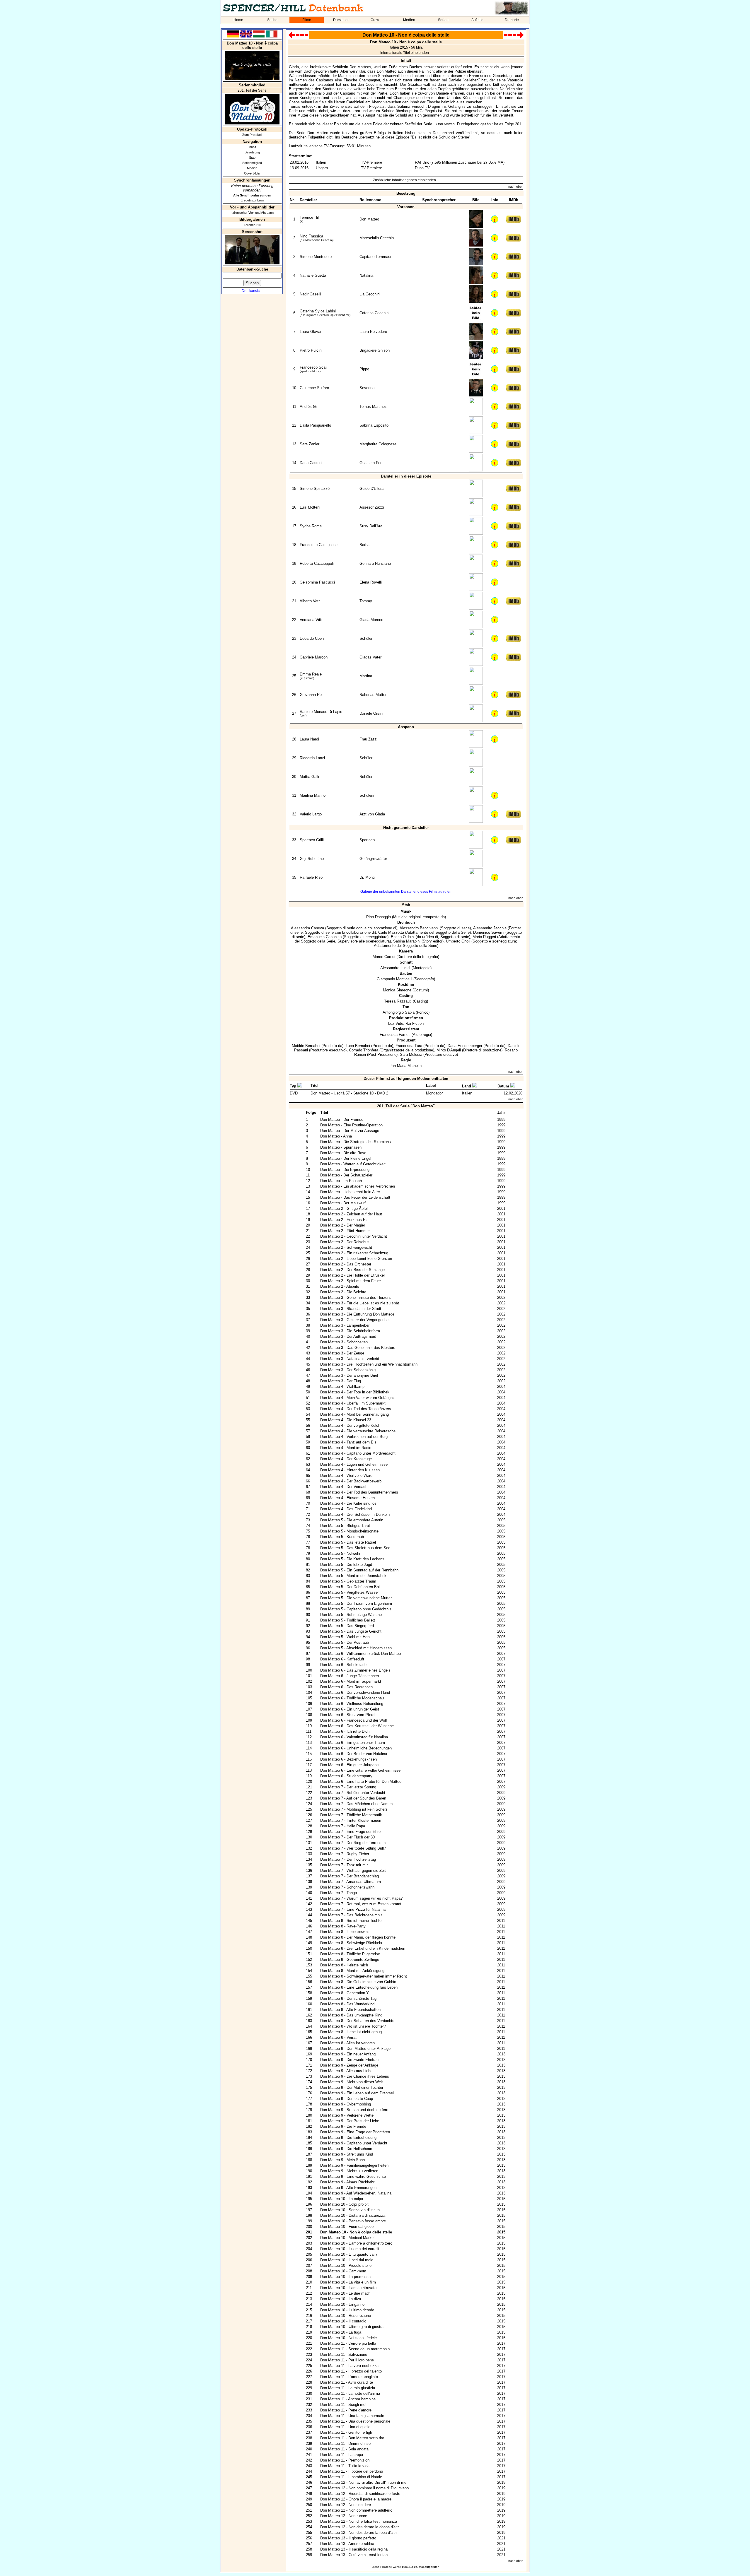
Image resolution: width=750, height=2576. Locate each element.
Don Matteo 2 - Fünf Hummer (345, 1231)
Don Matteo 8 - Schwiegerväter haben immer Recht (364, 1976)
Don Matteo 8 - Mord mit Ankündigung (352, 1971)
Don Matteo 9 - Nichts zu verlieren (349, 2171)
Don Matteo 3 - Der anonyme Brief (349, 1375)
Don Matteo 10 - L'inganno (342, 2304)
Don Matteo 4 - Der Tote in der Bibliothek (355, 1392)
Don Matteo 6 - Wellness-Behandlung (352, 1704)
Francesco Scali (313, 367)
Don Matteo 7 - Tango (339, 1893)
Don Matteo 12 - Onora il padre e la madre (356, 2499)
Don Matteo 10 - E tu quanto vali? (349, 2254)
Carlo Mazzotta (391, 932)
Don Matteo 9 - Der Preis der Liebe (350, 2121)
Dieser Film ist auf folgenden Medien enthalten (406, 1079)
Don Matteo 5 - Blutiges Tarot (345, 1526)
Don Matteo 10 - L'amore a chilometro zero (356, 2243)
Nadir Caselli (310, 294)
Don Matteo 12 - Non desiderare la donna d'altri (360, 2527)
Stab (252, 158)
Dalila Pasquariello (315, 425)
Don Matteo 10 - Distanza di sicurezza (353, 2215)
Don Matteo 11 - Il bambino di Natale (351, 2477)
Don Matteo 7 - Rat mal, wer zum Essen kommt (361, 1904)
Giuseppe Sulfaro (314, 388)
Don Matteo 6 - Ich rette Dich (345, 1731)
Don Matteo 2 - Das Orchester (346, 1264)
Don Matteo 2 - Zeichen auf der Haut (351, 1214)
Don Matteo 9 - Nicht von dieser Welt (352, 2082)
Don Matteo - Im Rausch (341, 1181)
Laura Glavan (311, 332)
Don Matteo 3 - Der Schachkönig (348, 1370)
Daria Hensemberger (465, 1046)
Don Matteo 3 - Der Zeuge (342, 1353)
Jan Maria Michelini (406, 1066)
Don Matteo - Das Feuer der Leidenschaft (355, 1197)
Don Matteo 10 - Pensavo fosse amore (353, 2221)
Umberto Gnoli (458, 941)
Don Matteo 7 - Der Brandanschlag (350, 1876)
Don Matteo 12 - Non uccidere (346, 2505)
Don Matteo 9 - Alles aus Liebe (346, 2071)
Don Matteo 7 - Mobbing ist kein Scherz (354, 1809)
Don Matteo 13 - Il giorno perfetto (348, 2538)
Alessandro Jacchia (490, 928)
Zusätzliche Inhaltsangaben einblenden (404, 180)
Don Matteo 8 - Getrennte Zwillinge (350, 1960)
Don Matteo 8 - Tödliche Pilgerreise (350, 1954)
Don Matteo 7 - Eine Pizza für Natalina (353, 1909)
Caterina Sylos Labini (318, 311)
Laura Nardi (309, 739)
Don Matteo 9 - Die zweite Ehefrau (349, 2060)
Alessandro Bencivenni (419, 928)
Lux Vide (396, 1023)
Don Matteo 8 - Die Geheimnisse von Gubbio (358, 1982)
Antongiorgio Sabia (399, 1012)
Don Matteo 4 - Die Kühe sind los (348, 1503)
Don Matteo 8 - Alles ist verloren (347, 2043)
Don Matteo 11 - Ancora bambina (348, 2399)
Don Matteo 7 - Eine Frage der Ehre (350, 1832)
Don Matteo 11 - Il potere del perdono (352, 2471)
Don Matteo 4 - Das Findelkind (346, 1509)
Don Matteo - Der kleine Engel (346, 1158)
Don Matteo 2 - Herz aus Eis (344, 1220)
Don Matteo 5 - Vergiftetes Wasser (350, 1592)
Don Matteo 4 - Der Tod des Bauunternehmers (359, 1492)
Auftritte (477, 20)
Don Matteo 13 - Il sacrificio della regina (354, 2549)
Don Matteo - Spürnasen (341, 1147)
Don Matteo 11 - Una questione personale (355, 2421)
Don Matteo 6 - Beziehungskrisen (348, 1759)
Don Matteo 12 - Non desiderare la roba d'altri (358, 2533)
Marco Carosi (384, 957)
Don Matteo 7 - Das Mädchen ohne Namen (356, 1804)
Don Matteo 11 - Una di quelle (345, 2427)
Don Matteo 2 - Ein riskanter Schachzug (354, 1253)
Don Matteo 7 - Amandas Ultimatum (351, 1882)
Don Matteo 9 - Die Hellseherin (346, 2149)
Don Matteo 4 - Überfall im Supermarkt (353, 1403)
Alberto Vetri (310, 601)
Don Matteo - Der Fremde (342, 1119)
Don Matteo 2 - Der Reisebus (345, 1242)
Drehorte (512, 20)
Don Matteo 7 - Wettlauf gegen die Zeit (353, 1871)
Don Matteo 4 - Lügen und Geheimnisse (354, 1464)
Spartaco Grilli (312, 840)
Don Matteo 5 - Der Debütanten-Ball (350, 1587)
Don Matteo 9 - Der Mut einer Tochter (352, 2087)
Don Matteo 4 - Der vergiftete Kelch (350, 1425)
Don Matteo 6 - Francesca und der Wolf (354, 1720)
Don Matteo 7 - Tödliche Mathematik (351, 1815)
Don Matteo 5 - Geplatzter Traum (348, 1581)
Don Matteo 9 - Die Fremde (343, 2126)
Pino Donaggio (379, 917)
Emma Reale (311, 674)
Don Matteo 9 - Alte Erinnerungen (348, 2188)
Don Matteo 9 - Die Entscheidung (348, 2138)
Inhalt (252, 147)
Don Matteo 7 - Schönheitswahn (347, 1887)
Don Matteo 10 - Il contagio (343, 2321)
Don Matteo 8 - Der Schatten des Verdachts (357, 2021)
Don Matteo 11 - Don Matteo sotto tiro (352, 2438)
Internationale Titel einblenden (405, 53)
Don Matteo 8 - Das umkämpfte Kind (351, 2015)
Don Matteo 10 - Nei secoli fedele (348, 2338)
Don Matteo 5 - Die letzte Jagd (346, 1565)
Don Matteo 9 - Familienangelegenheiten (354, 2165)
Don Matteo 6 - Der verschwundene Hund (355, 1692)
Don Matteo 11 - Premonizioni (345, 2460)
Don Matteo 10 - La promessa (345, 2277)
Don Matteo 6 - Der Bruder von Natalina (354, 1754)
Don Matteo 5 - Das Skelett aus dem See (355, 1548)
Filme (307, 20)
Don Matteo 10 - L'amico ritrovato (348, 2288)
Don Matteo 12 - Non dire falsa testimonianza (359, 2521)
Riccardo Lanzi (312, 758)
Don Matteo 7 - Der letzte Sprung (348, 1787)
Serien (443, 20)
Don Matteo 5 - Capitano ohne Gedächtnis (356, 1609)
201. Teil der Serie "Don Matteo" (406, 1106)
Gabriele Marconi (314, 657)
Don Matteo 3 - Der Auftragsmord (348, 1336)
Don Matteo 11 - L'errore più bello (348, 2343)
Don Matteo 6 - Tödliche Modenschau (352, 1698)
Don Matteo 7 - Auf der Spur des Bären (353, 1798)
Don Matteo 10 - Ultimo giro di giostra (352, 2327)
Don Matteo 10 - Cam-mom (343, 2271)
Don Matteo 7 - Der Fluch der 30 (347, 1837)
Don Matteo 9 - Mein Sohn (342, 2160)
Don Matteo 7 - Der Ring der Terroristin (353, 1843)
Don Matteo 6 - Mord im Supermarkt (351, 1681)
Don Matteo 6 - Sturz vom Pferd (347, 1715)
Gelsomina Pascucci (317, 582)
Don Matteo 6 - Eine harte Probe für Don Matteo (361, 1782)
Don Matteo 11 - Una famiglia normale (352, 2416)
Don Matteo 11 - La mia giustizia (348, 2388)
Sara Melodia (411, 1054)
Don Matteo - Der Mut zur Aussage (350, 1131)
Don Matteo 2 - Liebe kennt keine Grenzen (356, 1259)
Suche (272, 20)
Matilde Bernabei (306, 1046)
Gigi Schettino (312, 859)
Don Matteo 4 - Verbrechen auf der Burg (354, 1437)
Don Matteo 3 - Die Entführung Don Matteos (357, 1314)
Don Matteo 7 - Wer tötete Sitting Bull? (353, 1848)
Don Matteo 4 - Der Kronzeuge (346, 1459)
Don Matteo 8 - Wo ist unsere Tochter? (353, 2026)
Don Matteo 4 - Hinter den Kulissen (350, 1470)
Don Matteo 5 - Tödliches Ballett (348, 1620)
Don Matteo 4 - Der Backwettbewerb (351, 1481)
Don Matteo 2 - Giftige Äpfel (344, 1209)
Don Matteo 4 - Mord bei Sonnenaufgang (354, 1414)
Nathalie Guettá (313, 275)
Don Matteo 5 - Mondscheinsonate (349, 1531)
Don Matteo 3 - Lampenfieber (345, 1325)
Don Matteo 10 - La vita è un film (348, 2282)
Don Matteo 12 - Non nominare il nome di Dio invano (364, 2488)
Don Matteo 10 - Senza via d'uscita (350, 2210)
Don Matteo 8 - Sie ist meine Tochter (351, 1921)
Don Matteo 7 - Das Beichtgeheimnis (351, 1915)
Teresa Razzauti (398, 1001)
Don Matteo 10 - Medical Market (347, 2238)
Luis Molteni (310, 507)
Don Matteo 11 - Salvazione (344, 2355)
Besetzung (252, 152)
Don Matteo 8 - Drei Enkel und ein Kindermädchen (363, 1948)
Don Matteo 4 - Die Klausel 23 (346, 1420)
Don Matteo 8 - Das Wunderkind (347, 2004)
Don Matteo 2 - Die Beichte (343, 1292)
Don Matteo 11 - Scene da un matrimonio (355, 2349)
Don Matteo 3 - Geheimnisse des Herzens (356, 1298)
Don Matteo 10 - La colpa (342, 2199)
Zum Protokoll (252, 135)
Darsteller (341, 20)
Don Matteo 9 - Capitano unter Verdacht (354, 2143)
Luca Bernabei (358, 1046)
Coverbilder (252, 173)
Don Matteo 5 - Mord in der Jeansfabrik (353, 1576)
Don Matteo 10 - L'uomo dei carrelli (350, 2249)
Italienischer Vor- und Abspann (252, 213)
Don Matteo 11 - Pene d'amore (346, 2410)
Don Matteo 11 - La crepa (342, 2455)
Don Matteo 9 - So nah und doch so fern (354, 2110)
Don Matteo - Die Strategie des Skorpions (356, 1142)
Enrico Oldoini (403, 937)
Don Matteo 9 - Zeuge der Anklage (349, 2065)
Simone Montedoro (316, 257)
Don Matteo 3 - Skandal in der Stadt (351, 1309)
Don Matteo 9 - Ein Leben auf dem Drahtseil (357, 2093)
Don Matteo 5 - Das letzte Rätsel (348, 1542)
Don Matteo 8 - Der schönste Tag (348, 1998)
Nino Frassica (311, 236)
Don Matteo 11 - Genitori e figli (346, 2432)
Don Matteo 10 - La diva (341, 2299)
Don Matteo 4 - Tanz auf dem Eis (348, 1442)
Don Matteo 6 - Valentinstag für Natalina (354, 1737)
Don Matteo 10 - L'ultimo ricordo (347, 2310)
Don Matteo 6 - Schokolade (343, 1665)
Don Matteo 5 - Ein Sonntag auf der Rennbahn (359, 1570)
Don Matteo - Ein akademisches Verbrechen (358, 1186)
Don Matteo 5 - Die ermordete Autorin (352, 1520)
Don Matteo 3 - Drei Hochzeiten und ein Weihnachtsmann (369, 1364)
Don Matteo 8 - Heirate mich (344, 1965)
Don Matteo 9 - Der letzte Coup (347, 2099)
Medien (409, 20)
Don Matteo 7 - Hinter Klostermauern (351, 1820)
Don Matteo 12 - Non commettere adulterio (356, 2510)
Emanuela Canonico (325, 937)
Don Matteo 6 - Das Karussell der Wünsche (357, 1726)
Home (238, 20)
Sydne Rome (311, 526)
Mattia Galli (309, 777)
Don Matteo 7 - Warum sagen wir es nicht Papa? (361, 1898)
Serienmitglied (252, 163)
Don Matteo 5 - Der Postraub (345, 1642)
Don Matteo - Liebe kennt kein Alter (350, 1192)
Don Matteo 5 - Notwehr (340, 1553)
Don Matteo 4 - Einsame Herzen (347, 1498)
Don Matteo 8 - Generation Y (345, 1993)
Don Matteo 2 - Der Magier (343, 1225)
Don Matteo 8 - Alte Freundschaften (350, 2010)
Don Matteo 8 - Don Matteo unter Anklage (355, 2049)
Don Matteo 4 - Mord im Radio (346, 1448)
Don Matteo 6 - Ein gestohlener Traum (353, 1743)
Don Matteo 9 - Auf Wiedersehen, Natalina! (356, 2193)
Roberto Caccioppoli (317, 563)
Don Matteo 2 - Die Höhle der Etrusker (353, 1275)
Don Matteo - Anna (336, 1136)
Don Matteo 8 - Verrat (338, 2037)
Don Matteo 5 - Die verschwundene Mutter (356, 1598)
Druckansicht (252, 291)
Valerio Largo (311, 814)
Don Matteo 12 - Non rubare (344, 2516)
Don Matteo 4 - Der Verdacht (344, 1487)
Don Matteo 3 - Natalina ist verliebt (350, 1359)
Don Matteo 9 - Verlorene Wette (347, 2115)
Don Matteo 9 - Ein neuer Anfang (348, 2054)
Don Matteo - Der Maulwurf (343, 1203)
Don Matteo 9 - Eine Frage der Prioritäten (355, 2132)
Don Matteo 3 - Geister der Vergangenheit (355, 1320)
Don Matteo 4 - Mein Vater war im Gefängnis (358, 1398)
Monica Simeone (397, 990)
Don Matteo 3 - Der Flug (341, 1381)
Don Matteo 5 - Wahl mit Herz (345, 1637)
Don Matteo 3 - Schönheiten (344, 1342)
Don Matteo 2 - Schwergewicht (346, 1247)
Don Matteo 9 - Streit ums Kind (347, 2154)
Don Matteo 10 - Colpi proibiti (345, 2204)
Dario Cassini (311, 463)
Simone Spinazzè (315, 489)
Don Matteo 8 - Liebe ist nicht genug (351, 2032)
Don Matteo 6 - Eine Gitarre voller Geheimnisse (360, 1770)
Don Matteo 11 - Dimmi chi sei (346, 2444)
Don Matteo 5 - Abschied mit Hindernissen (356, 1648)
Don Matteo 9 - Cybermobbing (346, 2104)
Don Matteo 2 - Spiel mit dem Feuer (351, 1281)
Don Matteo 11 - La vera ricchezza (349, 2366)
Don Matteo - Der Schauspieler (346, 1175)
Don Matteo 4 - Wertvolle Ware (346, 1476)
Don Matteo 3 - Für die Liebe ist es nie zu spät (360, 1303)
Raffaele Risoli (312, 877)
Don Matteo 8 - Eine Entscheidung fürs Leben (359, 1987)
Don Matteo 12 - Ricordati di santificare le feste (360, 2494)
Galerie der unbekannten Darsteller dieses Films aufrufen (406, 892)
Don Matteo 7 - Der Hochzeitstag (348, 1859)
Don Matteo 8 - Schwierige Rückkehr (351, 1943)
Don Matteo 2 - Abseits (340, 1286)
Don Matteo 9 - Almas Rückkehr (347, 2182)
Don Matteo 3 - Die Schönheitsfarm (350, 1331)
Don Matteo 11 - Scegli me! (343, 2405)
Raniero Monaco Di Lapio (321, 712)
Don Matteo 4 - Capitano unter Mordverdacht (358, 1453)
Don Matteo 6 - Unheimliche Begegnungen (356, 1748)
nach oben (516, 187)
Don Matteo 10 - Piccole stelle (346, 2265)
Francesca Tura (409, 1046)
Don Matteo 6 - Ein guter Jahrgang (349, 1765)
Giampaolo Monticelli (394, 979)
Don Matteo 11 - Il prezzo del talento (351, 2371)
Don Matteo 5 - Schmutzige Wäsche (351, 1615)
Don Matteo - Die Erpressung (345, 1170)
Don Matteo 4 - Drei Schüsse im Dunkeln (355, 1514)
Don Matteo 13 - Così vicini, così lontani (354, 2555)
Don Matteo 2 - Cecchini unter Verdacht (354, 1236)
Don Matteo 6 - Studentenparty (346, 1776)
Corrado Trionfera (364, 1050)
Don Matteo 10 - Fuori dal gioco (347, 2227)
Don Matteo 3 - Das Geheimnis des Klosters (358, 1348)
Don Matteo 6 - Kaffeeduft (342, 1659)
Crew (375, 20)
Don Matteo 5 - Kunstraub (342, 1537)
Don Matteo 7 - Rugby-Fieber (345, 1854)
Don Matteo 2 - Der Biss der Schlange (352, 1270)
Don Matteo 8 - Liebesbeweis (345, 1932)
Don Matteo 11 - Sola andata (344, 2449)
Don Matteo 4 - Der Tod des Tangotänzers (356, 1409)
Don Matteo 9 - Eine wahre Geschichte (353, 2176)
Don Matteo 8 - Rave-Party (343, 1926)
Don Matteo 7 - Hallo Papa (343, 1826)
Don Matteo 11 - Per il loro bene (347, 2360)
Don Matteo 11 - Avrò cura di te (347, 2382)
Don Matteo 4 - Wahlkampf (343, 1387)
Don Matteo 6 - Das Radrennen (346, 1687)
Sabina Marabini (407, 941)
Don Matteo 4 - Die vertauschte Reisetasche (358, 1431)
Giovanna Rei (311, 695)
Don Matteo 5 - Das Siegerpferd (347, 1626)
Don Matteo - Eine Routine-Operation (351, 1125)
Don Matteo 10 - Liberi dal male (347, 2260)
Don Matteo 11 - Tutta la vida (345, 2466)
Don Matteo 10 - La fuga (341, 2332)
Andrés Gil (309, 407)
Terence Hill (252, 225)
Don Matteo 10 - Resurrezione (346, 2316)
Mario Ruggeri (484, 937)
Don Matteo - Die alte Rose (343, 1153)
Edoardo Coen (312, 638)
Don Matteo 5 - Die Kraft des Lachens (352, 1559)
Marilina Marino (313, 795)
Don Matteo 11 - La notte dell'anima (350, 2393)
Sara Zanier (310, 444)
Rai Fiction (415, 1023)
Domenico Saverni (489, 932)
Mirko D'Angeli (449, 1050)
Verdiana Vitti (311, 620)
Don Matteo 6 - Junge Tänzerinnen (350, 1676)
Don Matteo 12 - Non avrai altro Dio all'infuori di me (363, 2482)
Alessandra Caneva (307, 928)
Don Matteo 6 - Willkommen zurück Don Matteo (360, 1654)
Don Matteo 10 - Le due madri (345, 2293)
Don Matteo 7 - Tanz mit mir (344, 1865)
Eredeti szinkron (252, 200)
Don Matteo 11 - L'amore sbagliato (349, 2377)
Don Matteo (445, 124)
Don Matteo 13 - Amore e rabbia (347, 2544)
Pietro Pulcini (311, 350)
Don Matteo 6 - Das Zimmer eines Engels (355, 1670)
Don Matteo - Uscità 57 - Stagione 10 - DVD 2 (349, 1093)
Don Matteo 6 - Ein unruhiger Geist (350, 1709)
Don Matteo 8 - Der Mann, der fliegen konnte (358, 1937)
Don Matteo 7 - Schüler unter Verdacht (353, 1793)
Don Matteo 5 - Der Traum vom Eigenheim (356, 1603)
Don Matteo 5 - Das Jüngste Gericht (351, 1631)
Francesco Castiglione (319, 545)
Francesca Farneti (395, 1035)
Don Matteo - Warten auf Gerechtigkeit (353, 1164)
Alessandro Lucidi (395, 968)
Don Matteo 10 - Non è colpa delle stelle (356, 2232)
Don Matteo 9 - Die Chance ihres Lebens (355, 2076)
